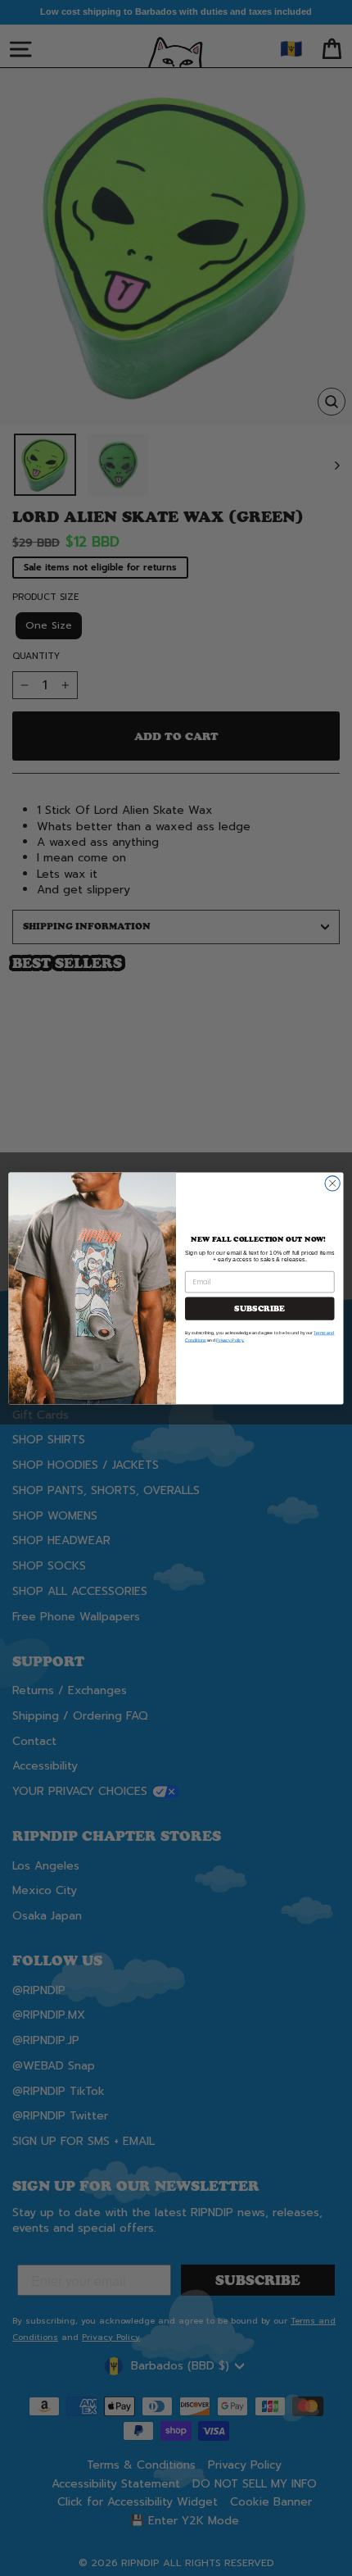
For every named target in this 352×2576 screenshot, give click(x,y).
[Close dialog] (332, 1183)
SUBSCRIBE (259, 1308)
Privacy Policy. (230, 1339)
